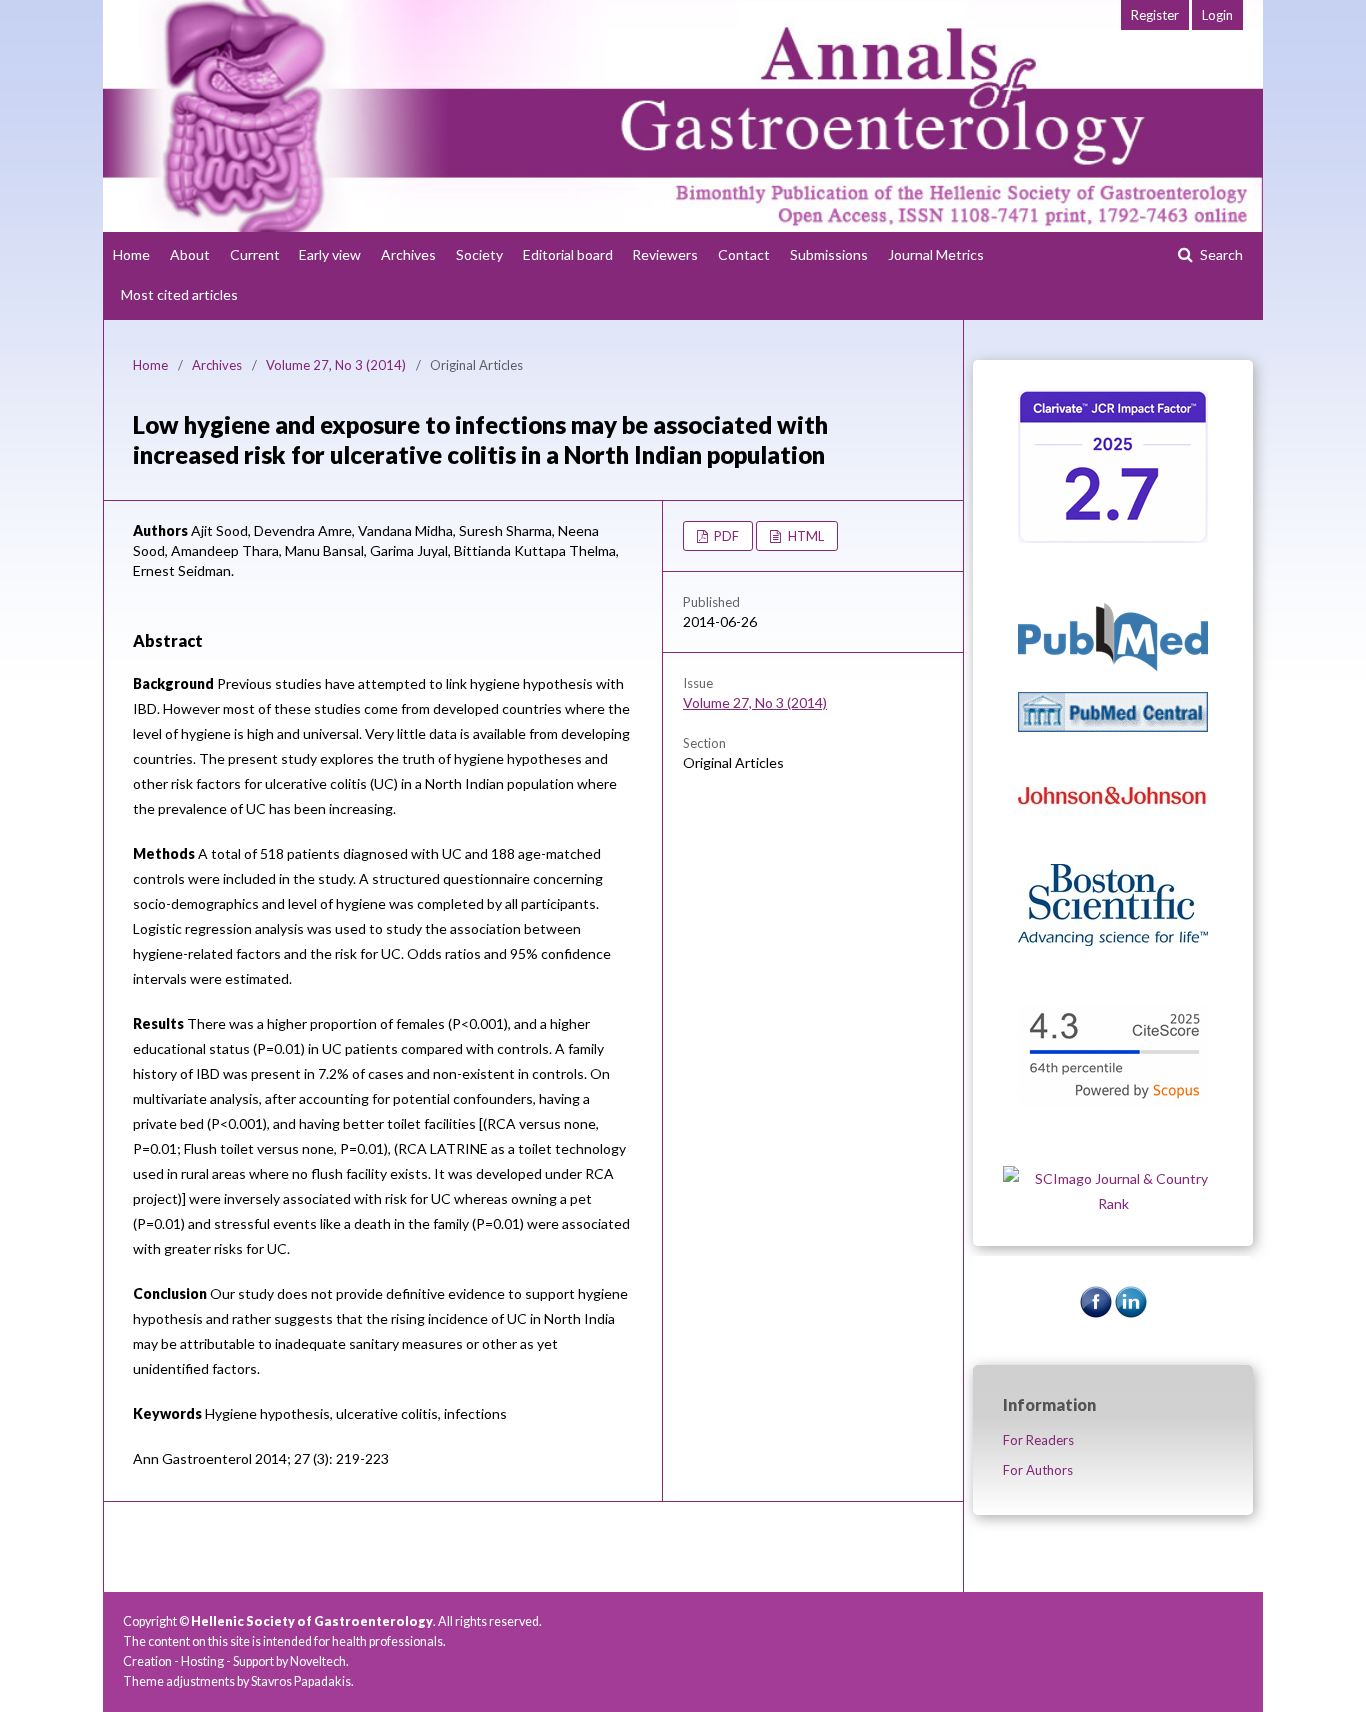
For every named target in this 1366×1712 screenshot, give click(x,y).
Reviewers (665, 254)
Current (255, 254)
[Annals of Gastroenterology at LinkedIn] (1131, 1312)
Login (1217, 15)
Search (1220, 254)
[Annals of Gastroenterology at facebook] (1096, 1312)
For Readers (1038, 1440)
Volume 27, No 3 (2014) (336, 365)
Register (1155, 15)
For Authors (1038, 1470)
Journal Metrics (936, 254)
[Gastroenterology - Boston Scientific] (1113, 940)
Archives (408, 254)
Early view (330, 254)
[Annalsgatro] (1113, 537)
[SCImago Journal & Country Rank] (1113, 1203)
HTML (804, 536)
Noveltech (318, 1661)
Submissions (829, 254)
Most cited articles (179, 294)
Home (131, 254)
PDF (725, 536)
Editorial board (568, 254)
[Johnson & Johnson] (1113, 837)
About (190, 254)
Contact (744, 254)
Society (479, 254)
